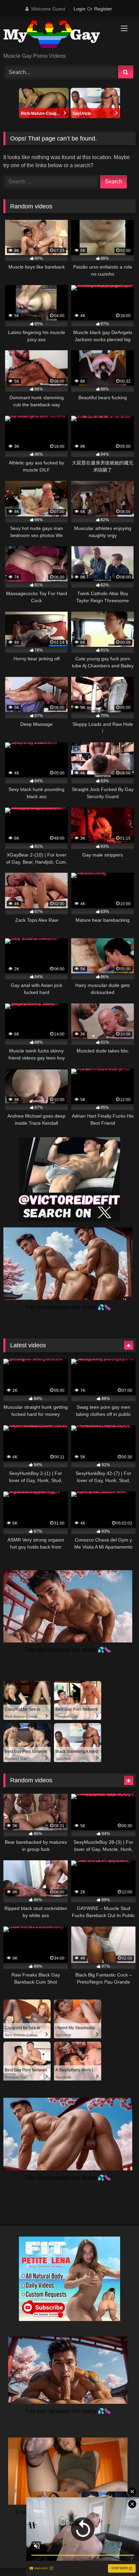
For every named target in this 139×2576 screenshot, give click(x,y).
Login (79, 9)
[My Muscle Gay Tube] (57, 35)
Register (103, 9)
